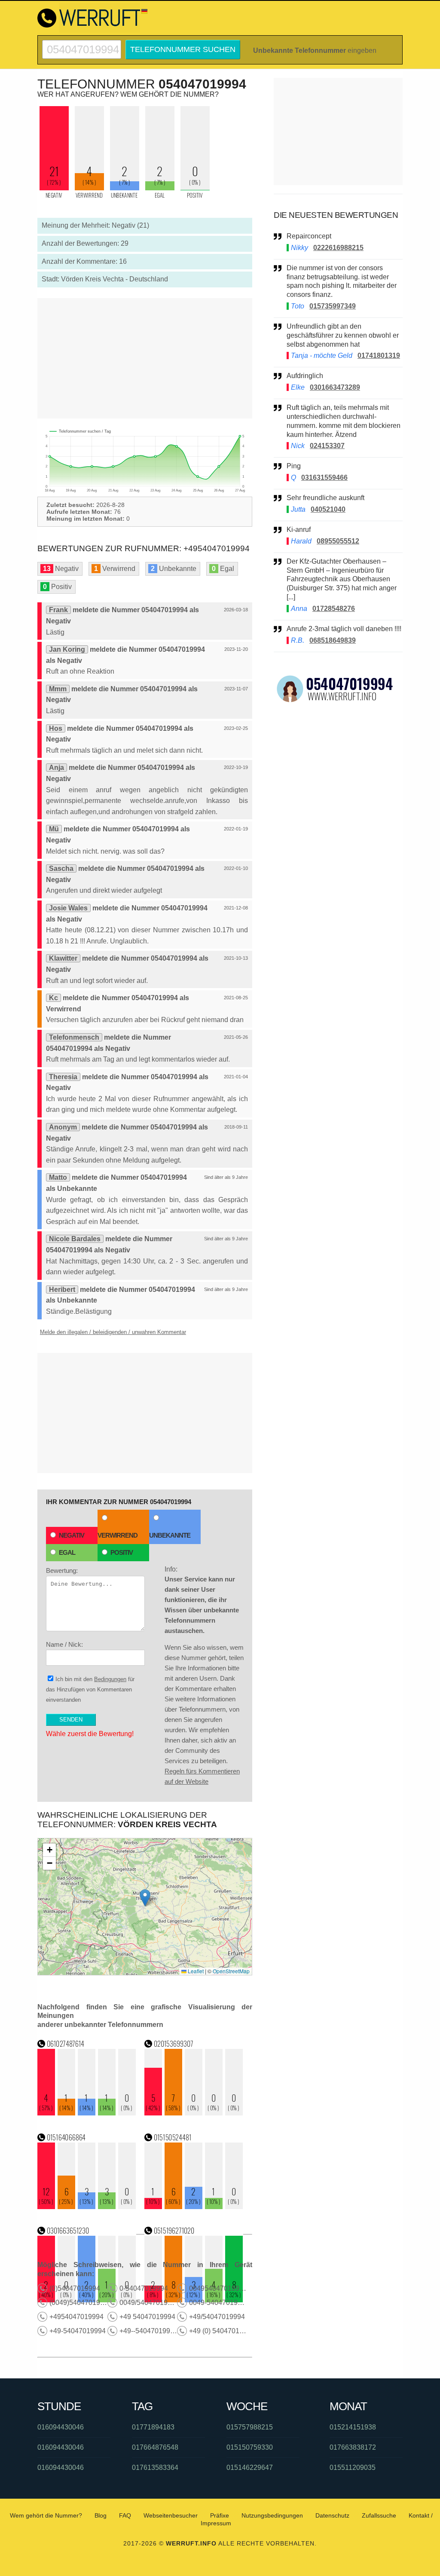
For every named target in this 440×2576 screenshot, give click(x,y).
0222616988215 (338, 248)
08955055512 (338, 541)
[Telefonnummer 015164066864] (87, 2207)
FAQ (125, 2515)
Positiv (122, 1552)
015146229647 (250, 2468)
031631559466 (324, 478)
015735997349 (333, 306)
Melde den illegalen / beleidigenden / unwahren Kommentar (113, 1332)
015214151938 (353, 2427)
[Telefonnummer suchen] (82, 44)
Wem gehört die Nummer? (46, 2515)
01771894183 (153, 2427)
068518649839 (333, 640)
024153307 (327, 446)
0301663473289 (335, 387)
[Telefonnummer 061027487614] (87, 2113)
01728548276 (334, 609)
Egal (67, 1552)
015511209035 (353, 2468)
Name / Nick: (64, 1644)
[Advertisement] (145, 358)
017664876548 (155, 2447)
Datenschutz (332, 2515)
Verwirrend (118, 1535)
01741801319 (379, 356)
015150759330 (250, 2447)
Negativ (72, 1535)
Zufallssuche (379, 2515)
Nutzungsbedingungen (272, 2515)
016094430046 (61, 2427)
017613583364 (155, 2468)
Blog (101, 2515)
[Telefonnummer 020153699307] (194, 2113)
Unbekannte (170, 1535)
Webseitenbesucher (171, 2515)
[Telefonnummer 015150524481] (194, 2207)
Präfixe (220, 2515)
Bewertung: (62, 1570)
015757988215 (250, 2427)
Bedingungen (110, 1679)
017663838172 (353, 2447)
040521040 (328, 509)
